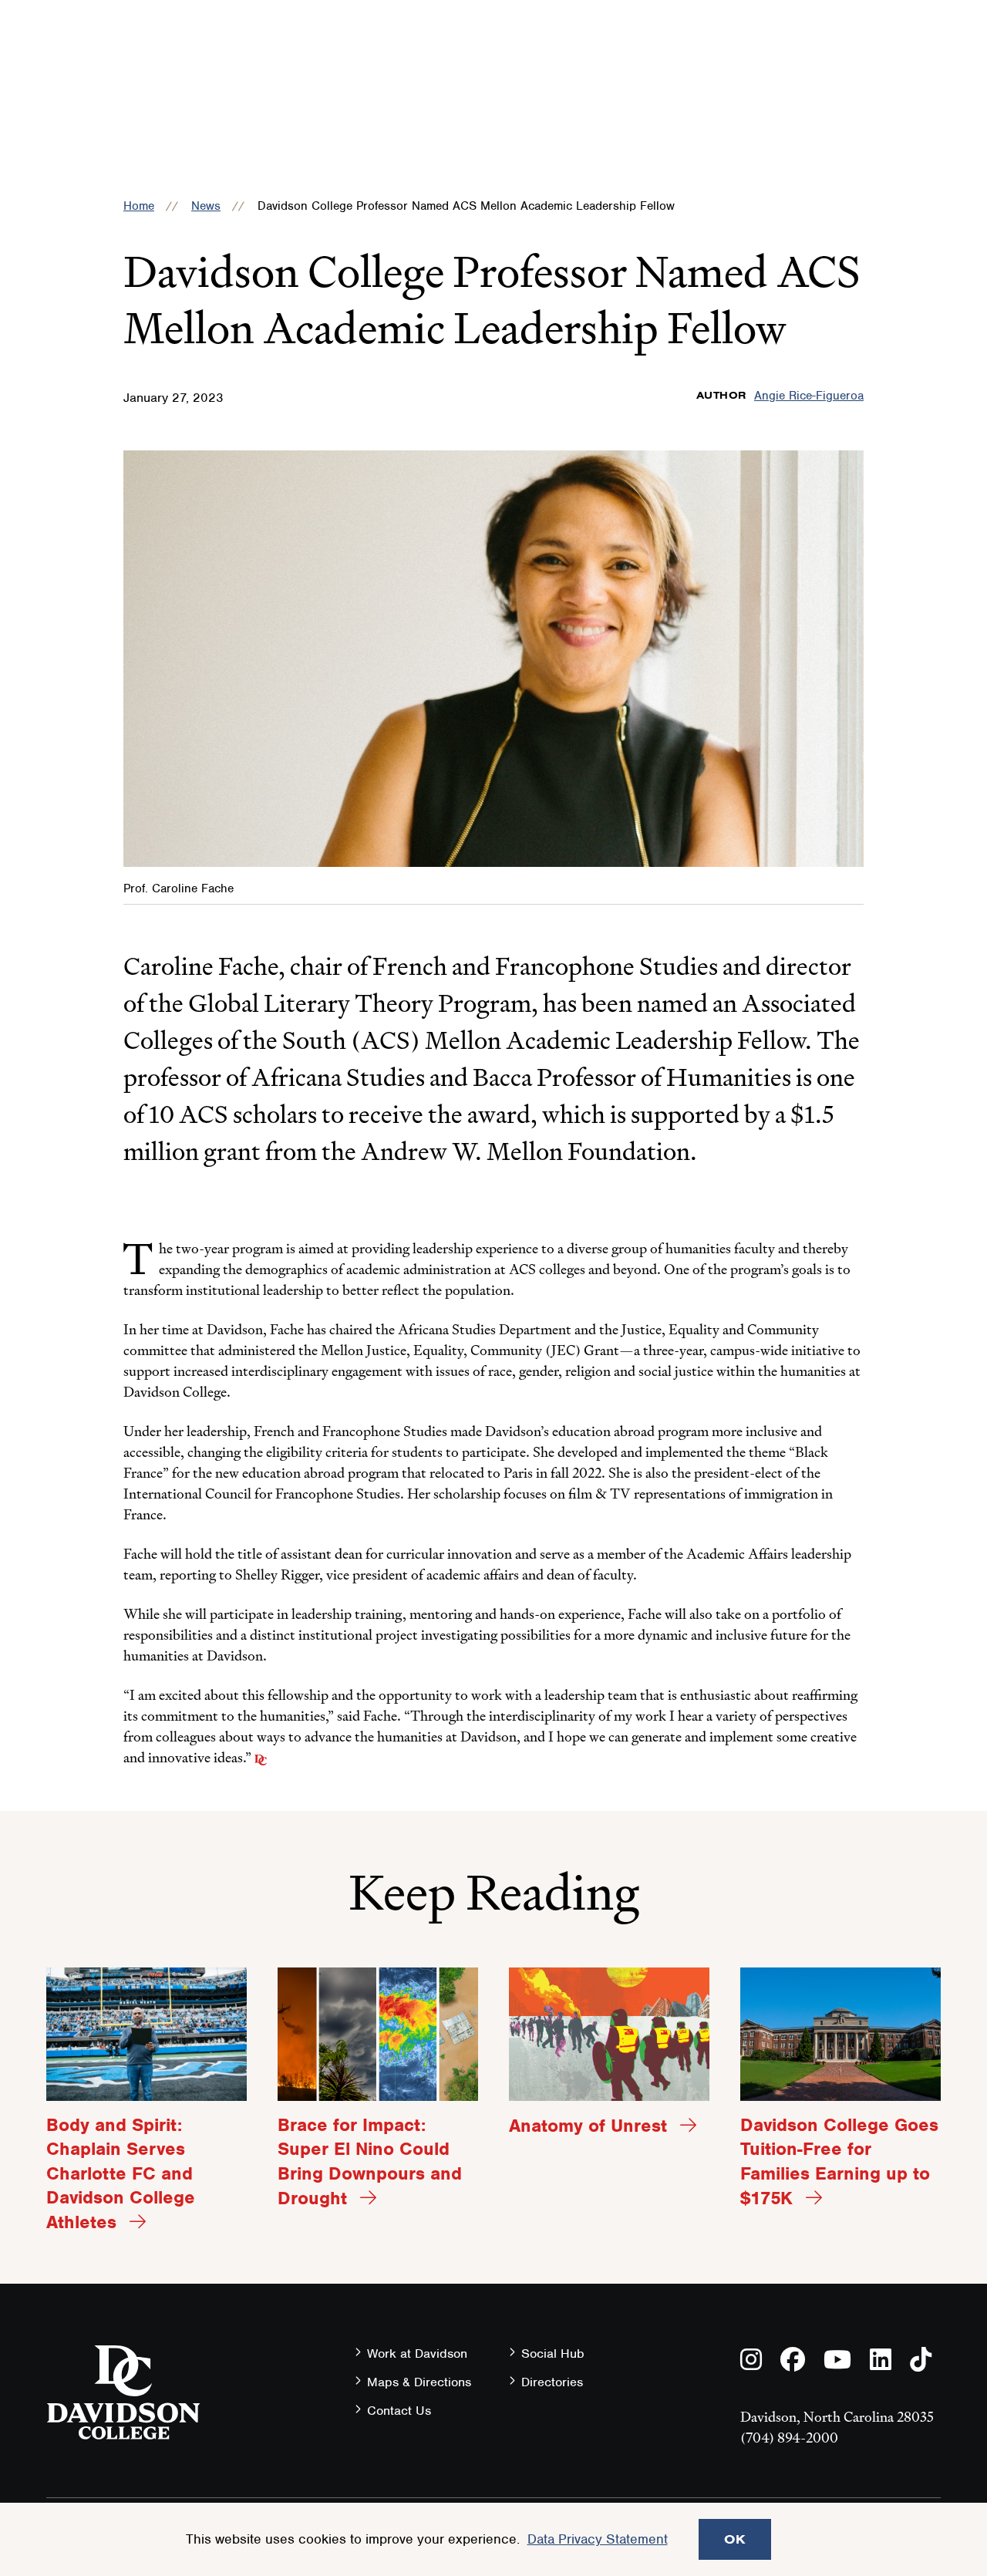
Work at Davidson (417, 2353)
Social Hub (553, 2353)
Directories (552, 2382)
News (206, 206)
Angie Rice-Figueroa (809, 396)
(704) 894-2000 (789, 2438)
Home (139, 206)
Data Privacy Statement (598, 2539)
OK (735, 2539)
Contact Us (399, 2411)
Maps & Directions (419, 2382)
